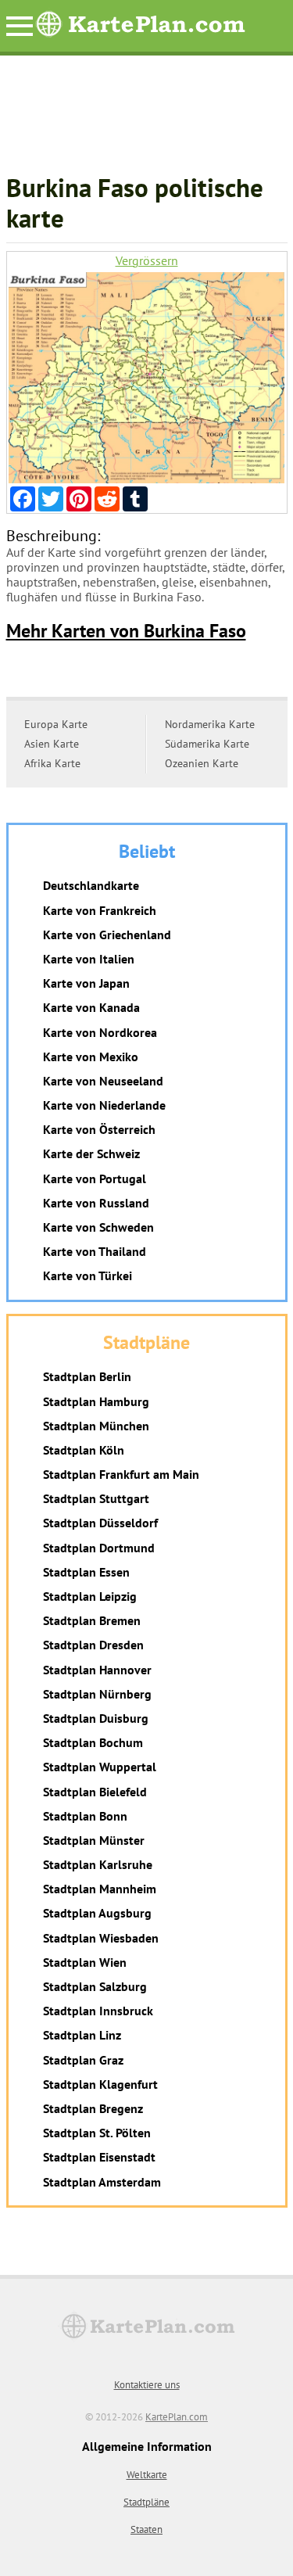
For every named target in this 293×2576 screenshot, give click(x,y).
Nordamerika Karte (210, 724)
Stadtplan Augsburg (97, 1913)
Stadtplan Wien (85, 1962)
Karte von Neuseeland (103, 1081)
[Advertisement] (147, 122)
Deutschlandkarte (91, 885)
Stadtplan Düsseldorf (100, 1523)
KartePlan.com (177, 2417)
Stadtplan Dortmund (99, 1548)
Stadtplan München (96, 1426)
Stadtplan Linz (82, 2035)
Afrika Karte (52, 763)
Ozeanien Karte (202, 763)
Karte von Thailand (95, 1251)
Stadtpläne (146, 2502)
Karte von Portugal (95, 1179)
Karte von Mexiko (91, 1057)
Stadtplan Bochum (93, 1742)
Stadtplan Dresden (93, 1645)
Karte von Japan (86, 983)
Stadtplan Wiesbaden (101, 1938)
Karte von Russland (96, 1203)
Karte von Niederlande (104, 1105)
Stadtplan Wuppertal (100, 1767)
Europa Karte (56, 724)
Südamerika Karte (207, 744)
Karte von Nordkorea (100, 1032)
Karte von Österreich (99, 1129)
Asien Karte (52, 744)
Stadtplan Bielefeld (95, 1792)
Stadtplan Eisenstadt (99, 2157)
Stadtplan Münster (94, 1840)
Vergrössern (147, 261)
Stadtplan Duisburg (96, 1718)
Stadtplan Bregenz (93, 2108)
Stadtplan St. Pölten (97, 2133)
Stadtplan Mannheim (100, 1889)
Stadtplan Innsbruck (98, 2011)
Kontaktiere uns (147, 2385)
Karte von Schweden (98, 1227)
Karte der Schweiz (91, 1153)
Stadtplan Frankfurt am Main (121, 1474)
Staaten (146, 2529)
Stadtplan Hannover (97, 1670)
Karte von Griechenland (107, 935)
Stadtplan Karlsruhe (98, 1864)
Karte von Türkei (88, 1275)
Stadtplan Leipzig (90, 1596)
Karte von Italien (89, 959)
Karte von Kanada (91, 1007)
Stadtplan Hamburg (96, 1401)
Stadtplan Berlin (87, 1376)
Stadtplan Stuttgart (96, 1498)
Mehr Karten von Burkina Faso (126, 631)
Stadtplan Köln (84, 1450)
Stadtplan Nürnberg (97, 1694)
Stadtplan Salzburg (95, 1986)
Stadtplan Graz (83, 2060)
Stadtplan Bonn (85, 1816)
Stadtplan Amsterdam (102, 2182)
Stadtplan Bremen (92, 1620)
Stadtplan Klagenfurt (100, 2084)
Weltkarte (147, 2475)
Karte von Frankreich (100, 910)
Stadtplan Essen (86, 1572)
